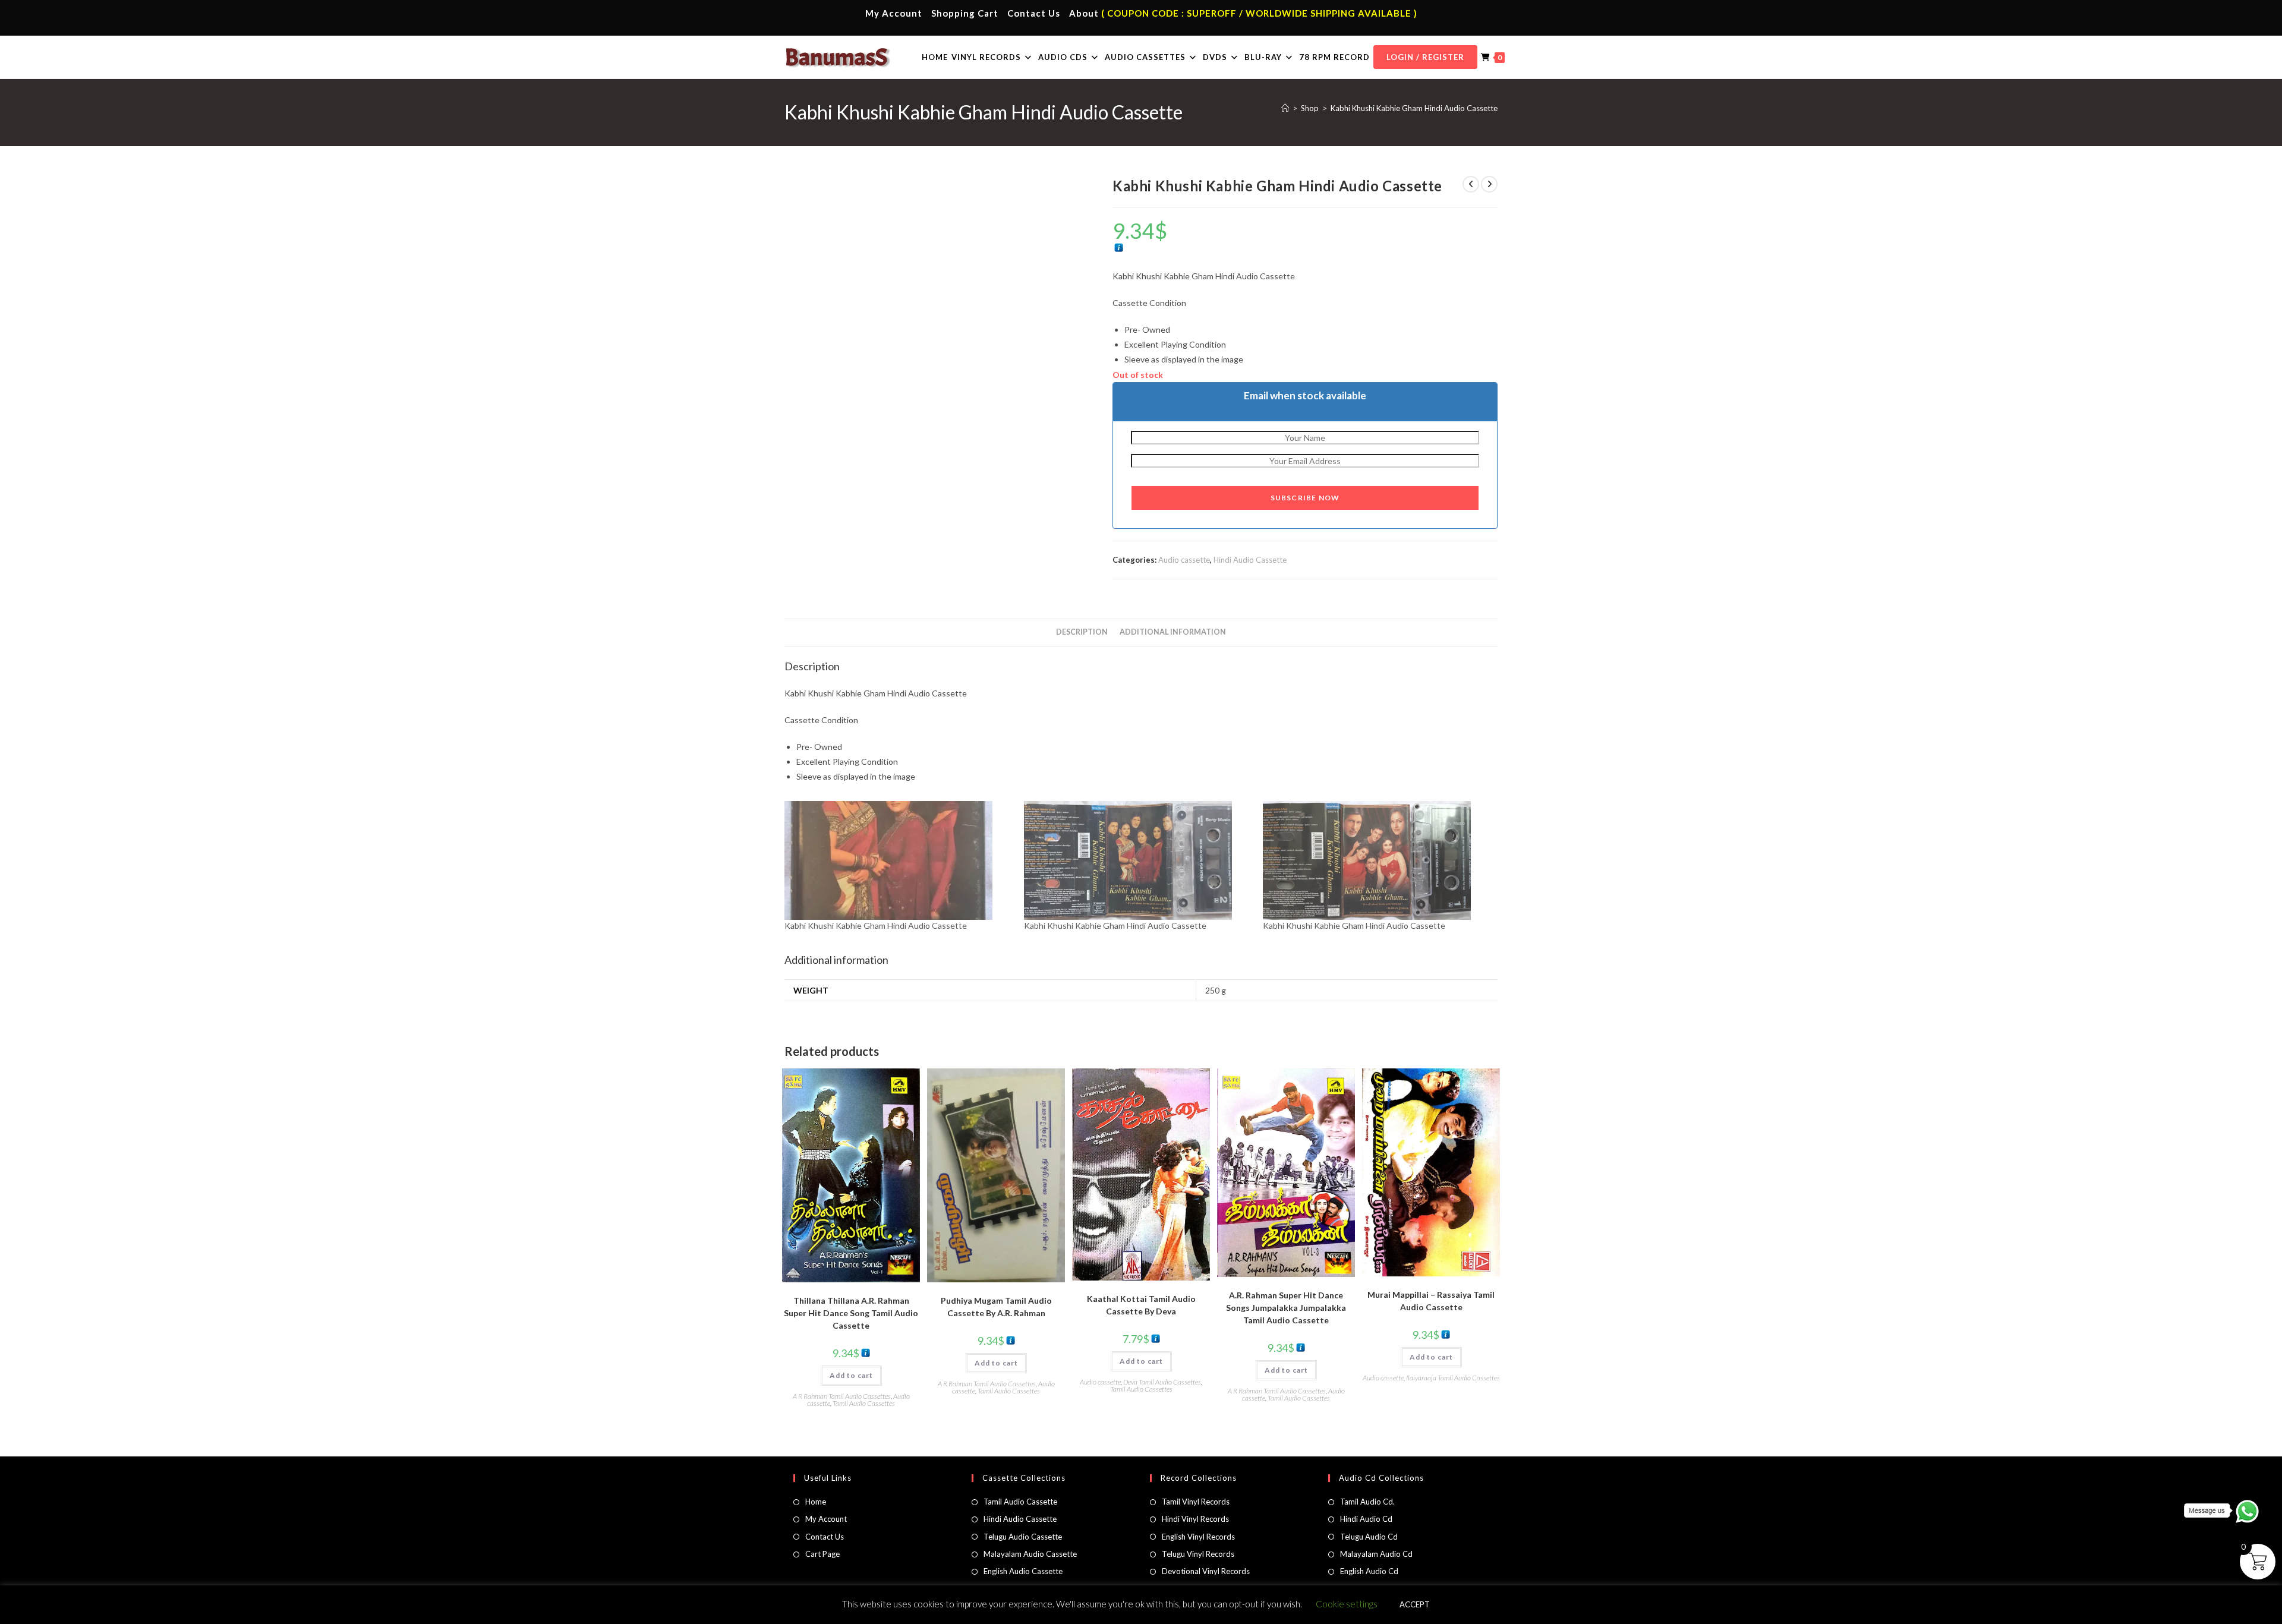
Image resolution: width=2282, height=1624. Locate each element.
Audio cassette (1184, 560)
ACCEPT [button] (1415, 1604)
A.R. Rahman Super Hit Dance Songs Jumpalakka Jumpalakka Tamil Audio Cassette (1286, 1308)
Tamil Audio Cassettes (864, 1403)
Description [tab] (1082, 632)
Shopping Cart (965, 13)
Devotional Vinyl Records (1206, 1571)
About (1084, 13)
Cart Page (822, 1554)
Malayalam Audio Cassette (1030, 1554)
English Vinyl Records (1198, 1537)
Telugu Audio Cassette (1023, 1537)
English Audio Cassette (1023, 1571)
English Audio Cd (1369, 1571)
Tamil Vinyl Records (1196, 1502)
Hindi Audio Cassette (1250, 560)
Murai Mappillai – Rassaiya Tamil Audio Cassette (1431, 1301)
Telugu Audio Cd (1369, 1537)
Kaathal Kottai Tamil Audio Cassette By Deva (1141, 1305)
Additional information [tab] (1173, 632)
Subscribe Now (1305, 498)
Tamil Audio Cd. (1367, 1502)
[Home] (1285, 108)
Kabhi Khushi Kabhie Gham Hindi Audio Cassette (1414, 108)
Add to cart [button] (851, 1375)
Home (816, 1502)
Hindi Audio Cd (1366, 1519)
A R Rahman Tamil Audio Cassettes (842, 1396)
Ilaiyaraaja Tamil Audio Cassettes (1453, 1378)
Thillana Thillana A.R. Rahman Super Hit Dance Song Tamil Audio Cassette (851, 1313)
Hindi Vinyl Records (1195, 1519)
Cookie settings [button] (1347, 1604)
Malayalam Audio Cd (1376, 1554)
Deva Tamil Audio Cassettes (1162, 1382)
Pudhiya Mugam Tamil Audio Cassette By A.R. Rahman (996, 1307)
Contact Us (1034, 13)
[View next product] (1489, 184)
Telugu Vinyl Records (1198, 1554)
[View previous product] (1471, 184)
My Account (894, 13)
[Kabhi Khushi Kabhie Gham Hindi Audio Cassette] (898, 860)
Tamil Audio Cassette (1020, 1502)
